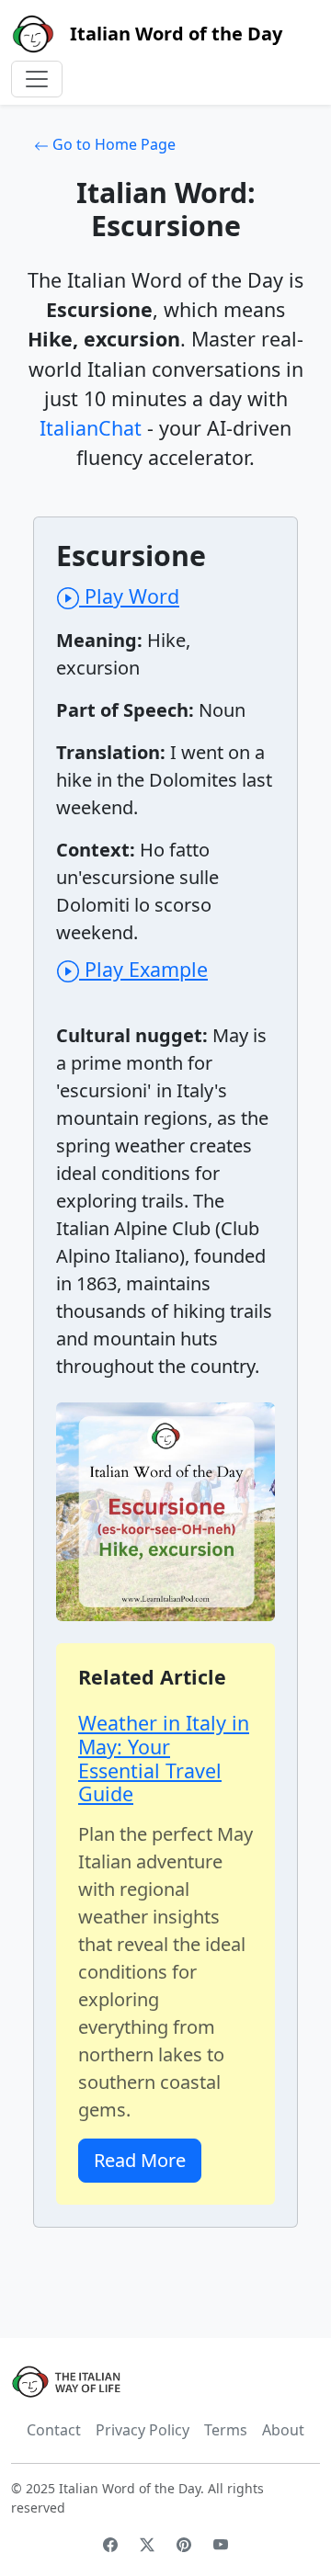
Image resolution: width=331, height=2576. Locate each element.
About (283, 2430)
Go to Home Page (112, 144)
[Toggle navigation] (37, 79)
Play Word (129, 596)
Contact (54, 2430)
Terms (226, 2430)
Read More (140, 2160)
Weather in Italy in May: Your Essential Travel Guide (164, 1758)
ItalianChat (91, 428)
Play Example (143, 969)
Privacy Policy (143, 2430)
